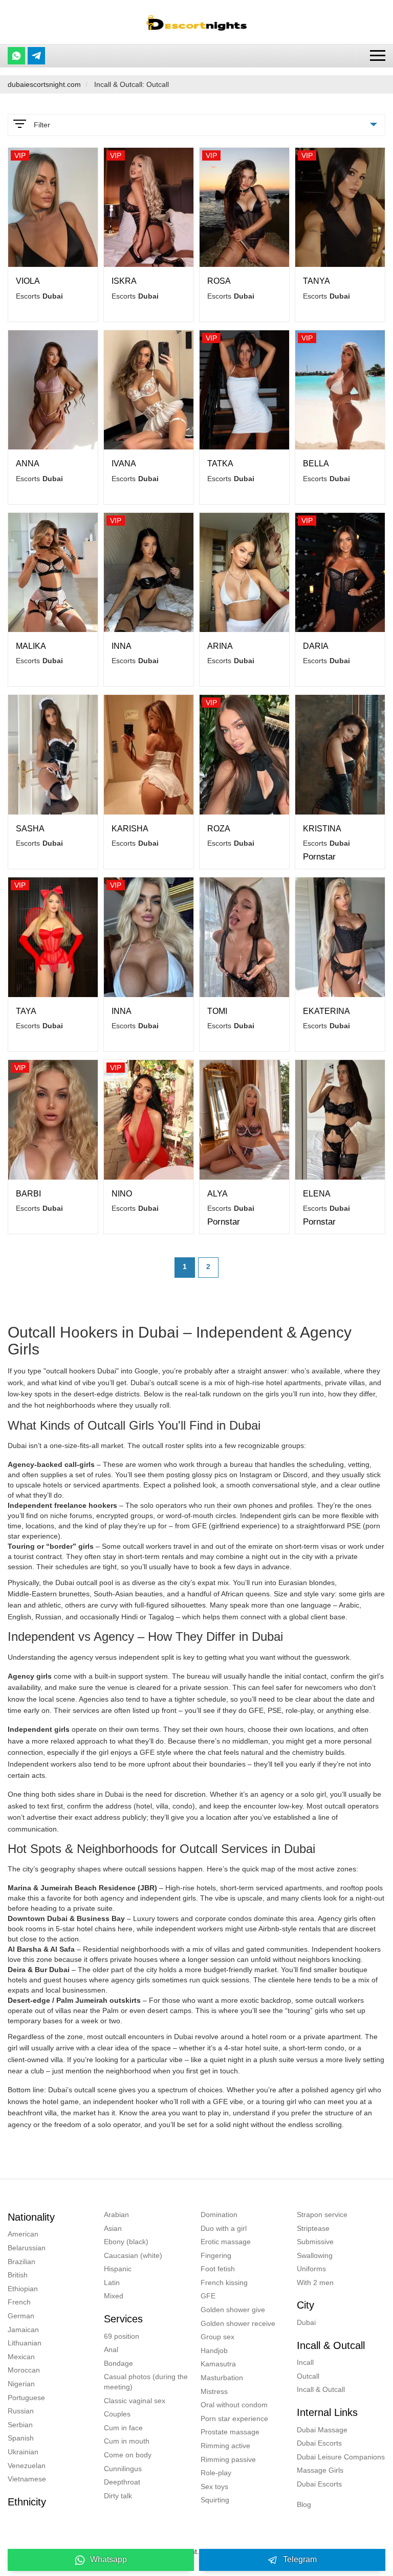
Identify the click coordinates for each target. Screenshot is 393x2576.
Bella (316, 464)
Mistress (214, 2391)
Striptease (313, 2228)
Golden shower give (233, 2310)
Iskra (124, 281)
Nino (122, 1194)
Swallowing (315, 2255)
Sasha (30, 829)
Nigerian (21, 2384)
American (23, 2234)
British (18, 2275)
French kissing (224, 2283)
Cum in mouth (127, 2441)
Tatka (220, 464)
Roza (219, 829)
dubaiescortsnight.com (44, 84)
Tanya (316, 281)
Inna (122, 646)
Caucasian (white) (133, 2255)
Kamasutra (218, 2364)
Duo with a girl (224, 2228)
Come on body (128, 2455)
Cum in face (123, 2428)
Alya (217, 1194)
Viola (28, 281)
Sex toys (214, 2487)
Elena (317, 1194)
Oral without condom (234, 2405)
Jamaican (23, 2330)
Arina (220, 646)
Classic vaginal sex (135, 2401)
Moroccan (24, 2370)
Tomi (217, 1011)
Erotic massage (226, 2242)
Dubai (306, 2322)
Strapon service (322, 2215)
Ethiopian (23, 2289)
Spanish (21, 2438)
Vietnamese (27, 2479)
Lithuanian (25, 2343)
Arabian (116, 2215)
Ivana (124, 464)
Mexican (21, 2357)
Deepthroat (122, 2482)
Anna (28, 464)
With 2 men (315, 2283)
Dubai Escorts (319, 2443)
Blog (304, 2504)
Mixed (114, 2296)
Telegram (300, 2559)
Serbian (20, 2425)
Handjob (214, 2351)
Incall (305, 2362)
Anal (111, 2349)
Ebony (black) (126, 2242)
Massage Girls (320, 2470)
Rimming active (225, 2446)
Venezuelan (27, 2466)
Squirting (215, 2500)
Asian (113, 2228)
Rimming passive (228, 2459)
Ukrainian (23, 2452)
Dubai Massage (322, 2430)
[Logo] (196, 22)
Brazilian (21, 2262)
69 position (122, 2336)
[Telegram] (36, 56)
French (19, 2302)
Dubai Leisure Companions (341, 2457)
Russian (21, 2411)
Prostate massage (230, 2432)
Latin (112, 2283)
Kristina (322, 829)
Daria (316, 646)
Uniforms (311, 2269)
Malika (31, 646)
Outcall (308, 2376)
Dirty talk (118, 2496)
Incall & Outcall (321, 2389)
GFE (208, 2296)
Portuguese (26, 2398)
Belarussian (27, 2248)
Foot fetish (218, 2269)
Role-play (216, 2473)
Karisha (130, 829)
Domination (219, 2215)
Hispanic (118, 2269)
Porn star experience (234, 2419)
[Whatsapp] (16, 56)
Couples (117, 2414)
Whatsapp (108, 2559)
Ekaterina (326, 1011)
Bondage (118, 2363)
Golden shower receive (238, 2323)
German (21, 2316)
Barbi (28, 1194)
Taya (26, 1011)
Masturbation (222, 2378)
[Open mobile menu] (378, 55)
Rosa (219, 281)
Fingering (216, 2255)
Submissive (315, 2242)
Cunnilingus (123, 2469)
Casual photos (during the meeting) (146, 2382)
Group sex (217, 2337)
